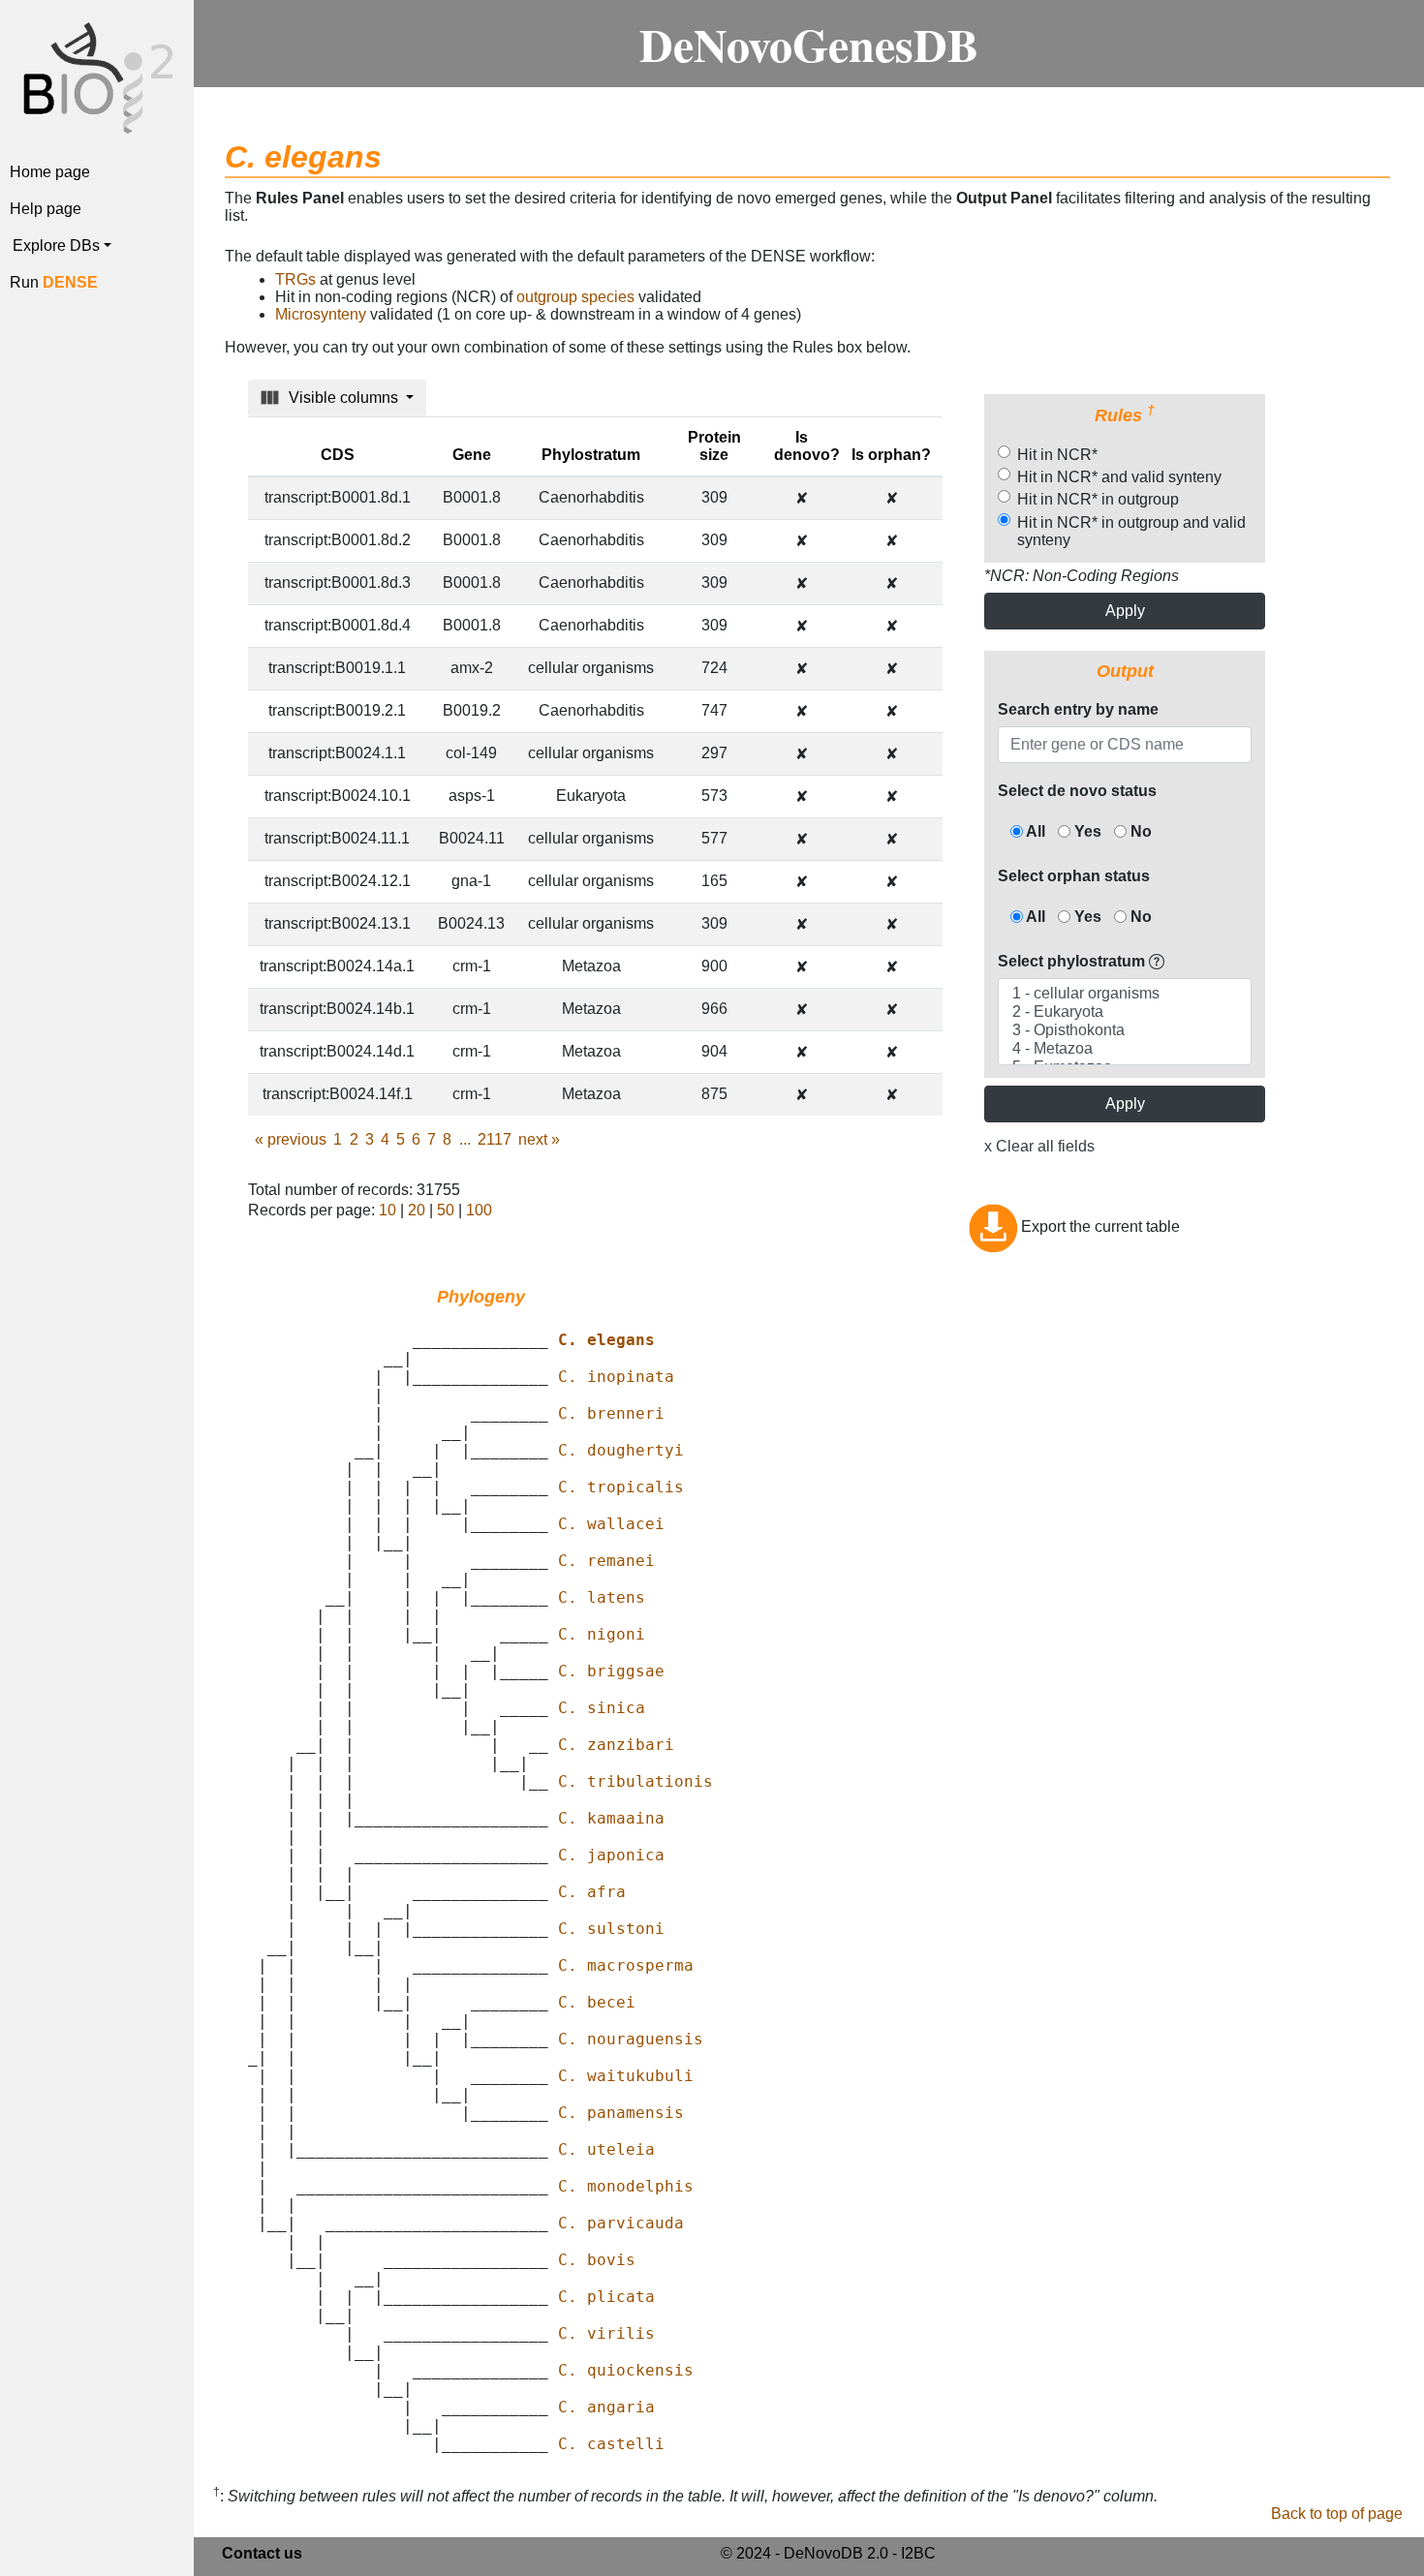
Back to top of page (1337, 2514)
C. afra (592, 1892)
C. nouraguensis (631, 2039)
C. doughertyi (621, 1450)
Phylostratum (591, 455)
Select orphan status (1074, 876)
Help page (46, 209)
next (539, 1139)
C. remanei (606, 1561)
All (1034, 831)
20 (417, 1210)
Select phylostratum (1071, 961)
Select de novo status (1077, 791)
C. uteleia (606, 2149)
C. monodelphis (626, 2186)
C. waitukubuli (626, 2076)
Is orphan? (891, 455)
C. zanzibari (616, 1745)
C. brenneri (611, 1413)
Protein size (714, 446)
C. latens (602, 1597)
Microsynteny (321, 314)
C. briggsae (611, 1671)
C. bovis (597, 2260)
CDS (338, 455)
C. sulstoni (611, 1929)
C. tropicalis (621, 1487)
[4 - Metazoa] (1124, 1049)
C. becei (597, 2002)
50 (446, 1210)
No (1139, 831)
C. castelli (611, 2444)
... (465, 1139)
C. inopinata (616, 1377)
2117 (495, 1139)
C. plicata (606, 2297)
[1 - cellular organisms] (1124, 994)
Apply (1125, 611)
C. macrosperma (626, 1965)
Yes (1086, 831)
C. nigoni (602, 1634)
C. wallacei (611, 1524)
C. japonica (611, 1855)
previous (291, 1139)
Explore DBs (56, 245)
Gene (472, 455)
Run (54, 282)
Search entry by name (1078, 709)
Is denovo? (807, 446)
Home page (50, 172)
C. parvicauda (621, 2223)
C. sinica (602, 1708)
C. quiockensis (626, 2370)
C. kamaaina (611, 1818)
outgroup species (575, 297)
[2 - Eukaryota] (1124, 1012)
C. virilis (606, 2333)
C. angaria (606, 2407)
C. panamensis (621, 2113)
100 (479, 1210)
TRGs (295, 279)
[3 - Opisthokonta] (1124, 1031)
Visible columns (343, 398)
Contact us (262, 2553)
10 (387, 1210)
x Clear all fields (1039, 1146)
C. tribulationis (635, 1781)
